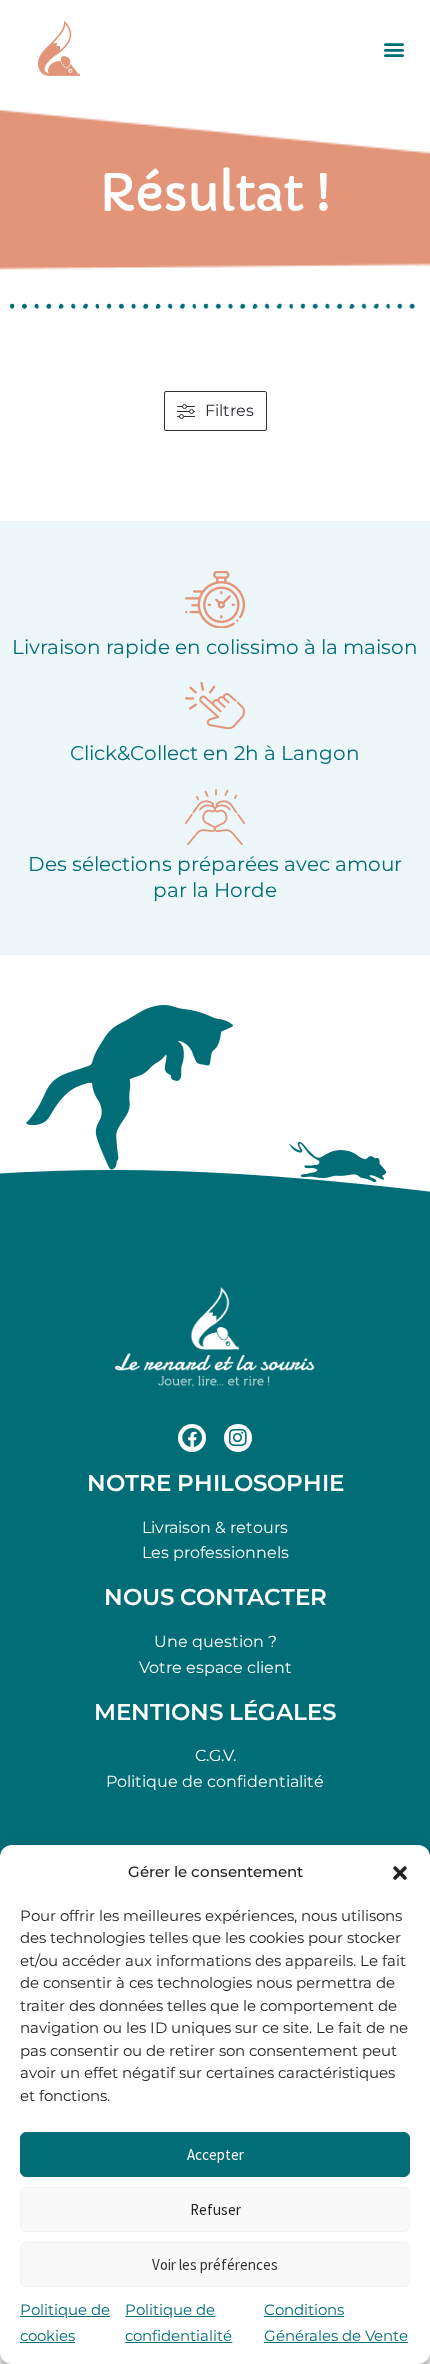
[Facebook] (192, 1438)
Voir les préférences (215, 2264)
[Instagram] (238, 1438)
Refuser (215, 2209)
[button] (400, 1873)
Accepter (215, 2154)
